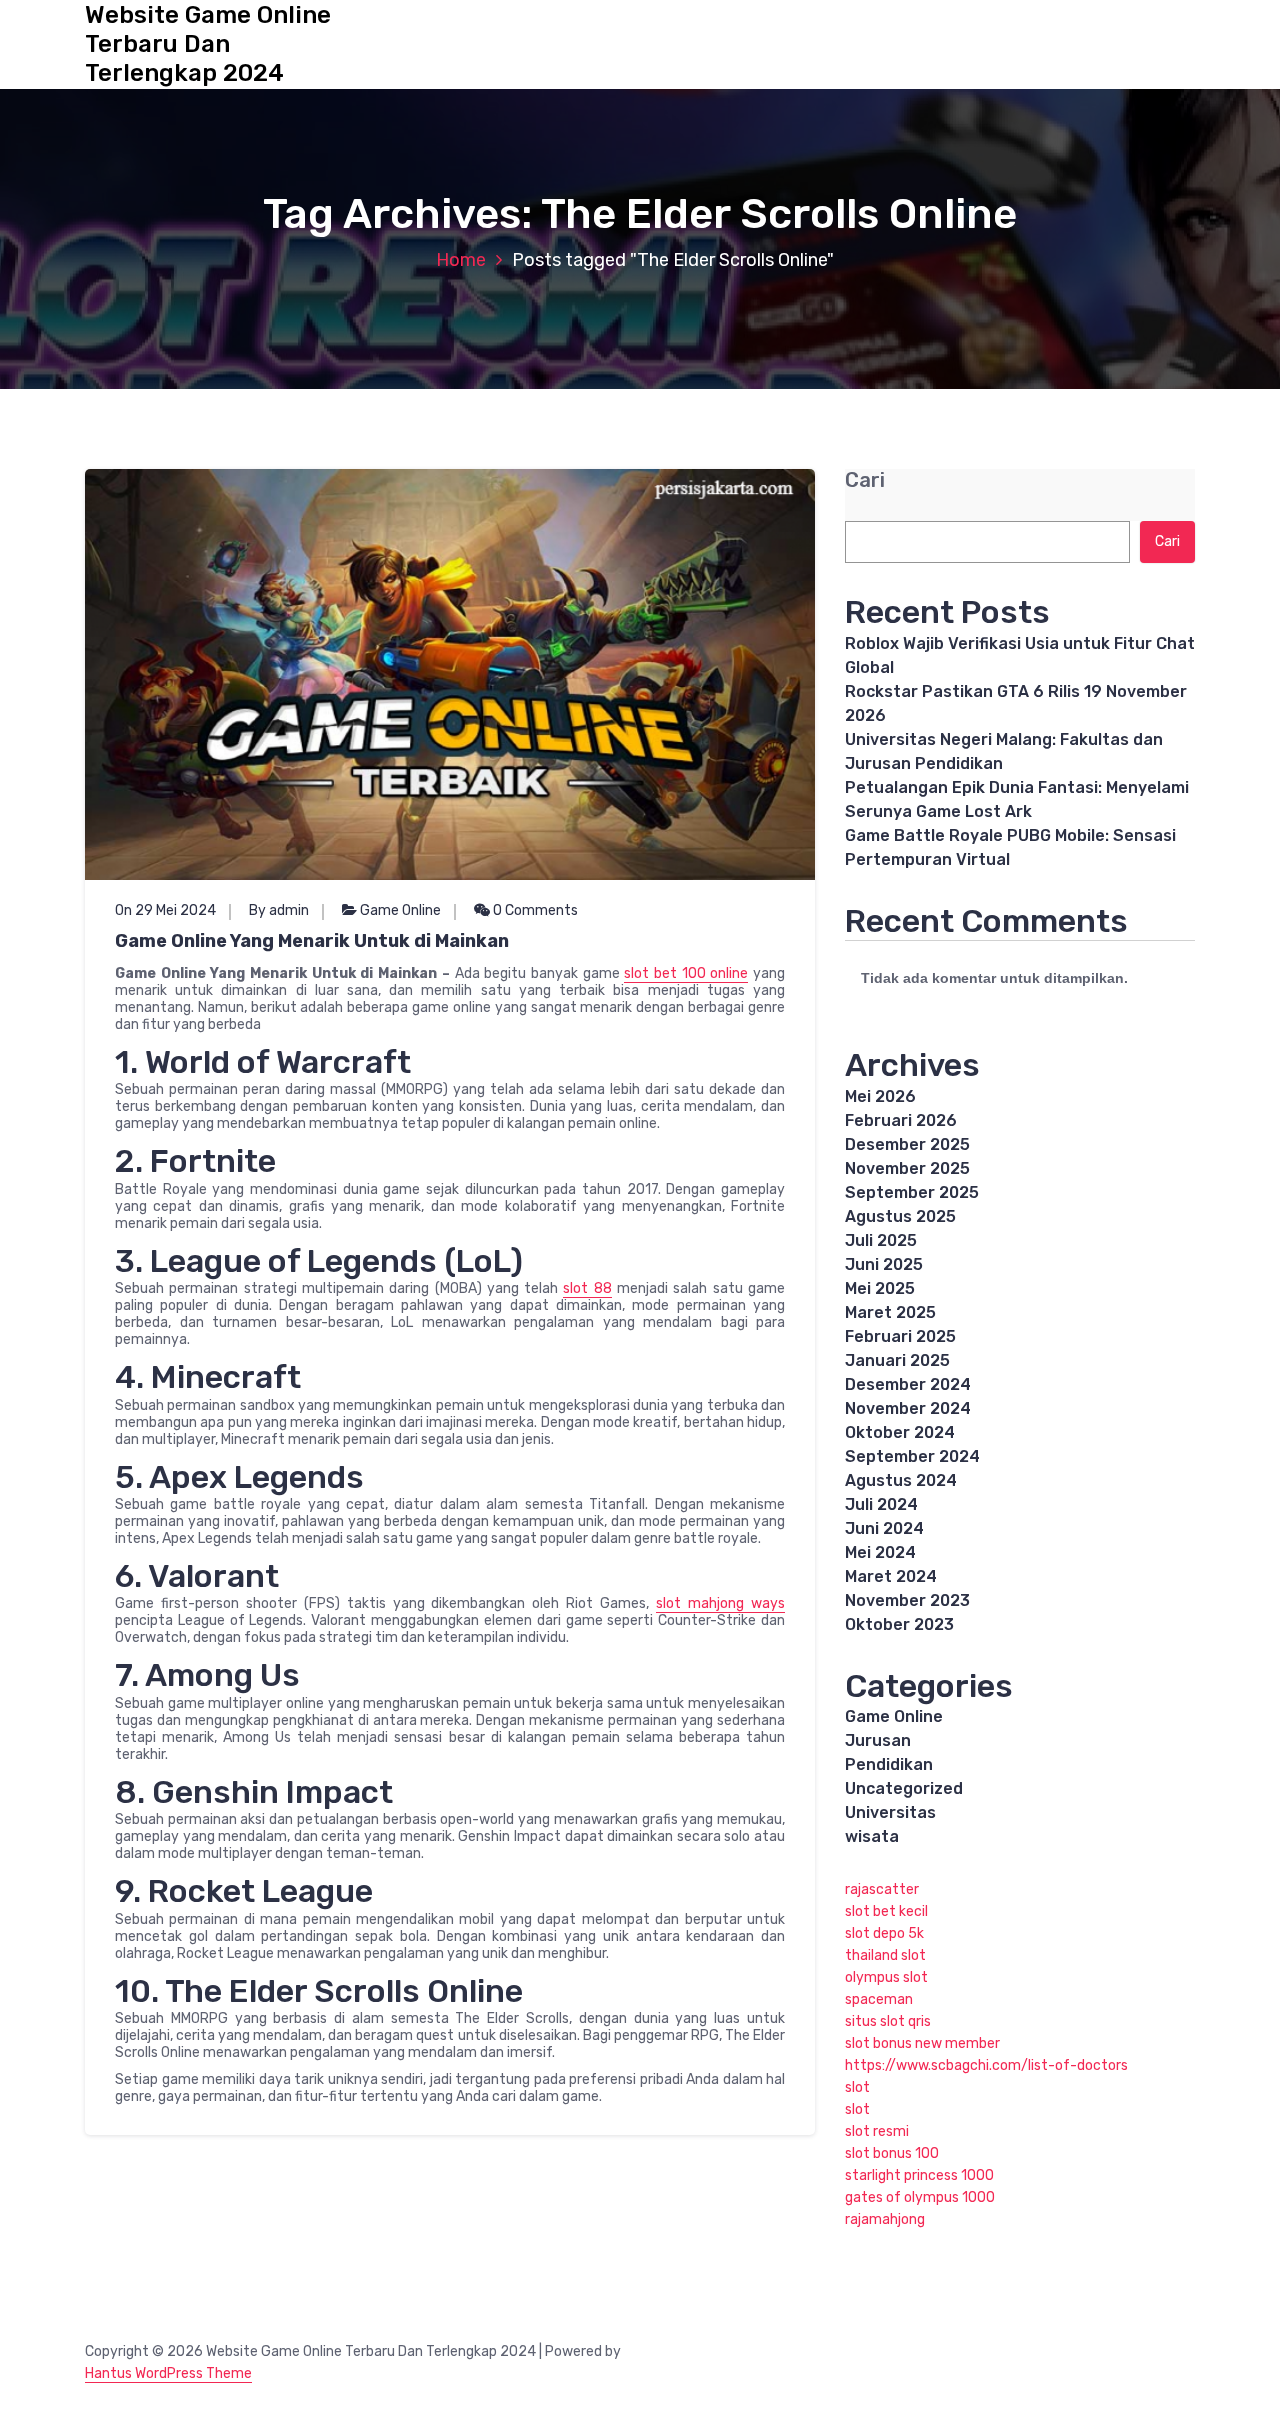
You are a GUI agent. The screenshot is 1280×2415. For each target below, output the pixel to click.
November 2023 (907, 1600)
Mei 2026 (880, 1096)
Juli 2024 (881, 1504)
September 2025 (912, 1192)
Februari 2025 (900, 1336)
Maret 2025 (890, 1312)
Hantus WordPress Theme (168, 2373)
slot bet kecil (886, 1911)
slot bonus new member (922, 2043)
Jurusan (878, 1740)
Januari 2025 (897, 1360)
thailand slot (885, 1955)
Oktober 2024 (900, 1432)
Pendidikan (889, 1764)
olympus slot (886, 1977)
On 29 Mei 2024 (165, 910)
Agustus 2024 (901, 1480)
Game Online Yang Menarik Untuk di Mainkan (312, 941)
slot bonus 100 (892, 2153)
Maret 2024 (891, 1576)
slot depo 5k (884, 1933)
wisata (872, 1836)
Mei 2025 (880, 1288)
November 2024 (908, 1408)
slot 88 (587, 1288)
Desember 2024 (908, 1384)
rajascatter (882, 1889)
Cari (865, 480)
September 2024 (912, 1456)
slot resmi (877, 2131)
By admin (279, 910)
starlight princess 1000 (919, 2175)
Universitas (890, 1812)
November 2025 (907, 1168)
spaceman (879, 1999)
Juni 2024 (884, 1528)
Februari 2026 (901, 1120)
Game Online (400, 910)
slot (857, 2087)
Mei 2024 (880, 1552)
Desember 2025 (907, 1144)
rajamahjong (885, 2219)
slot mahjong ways (720, 1603)
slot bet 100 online (686, 973)
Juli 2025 (881, 1240)
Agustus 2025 (900, 1216)
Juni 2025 (884, 1264)
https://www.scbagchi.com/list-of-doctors (986, 2065)
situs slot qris (888, 2021)
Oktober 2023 (899, 1624)
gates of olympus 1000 (920, 2197)
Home (461, 260)
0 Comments (534, 910)
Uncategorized (904, 1788)
